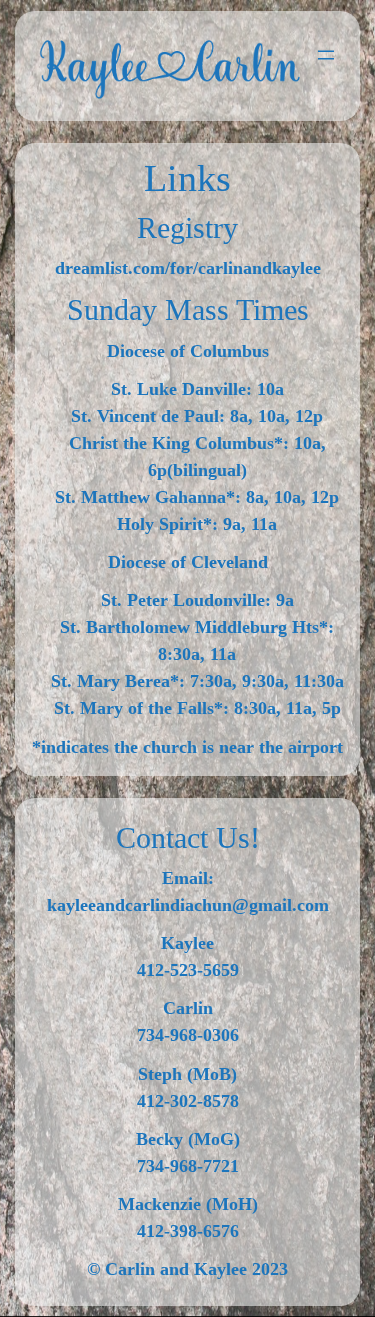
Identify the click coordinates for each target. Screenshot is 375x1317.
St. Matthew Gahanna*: (148, 497)
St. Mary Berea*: (118, 681)
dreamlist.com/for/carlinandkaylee (188, 268)
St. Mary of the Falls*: (141, 708)
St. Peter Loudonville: (186, 600)
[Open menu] (326, 55)
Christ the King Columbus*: (179, 443)
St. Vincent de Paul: (148, 416)
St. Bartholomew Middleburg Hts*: (197, 627)
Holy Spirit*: (167, 524)
